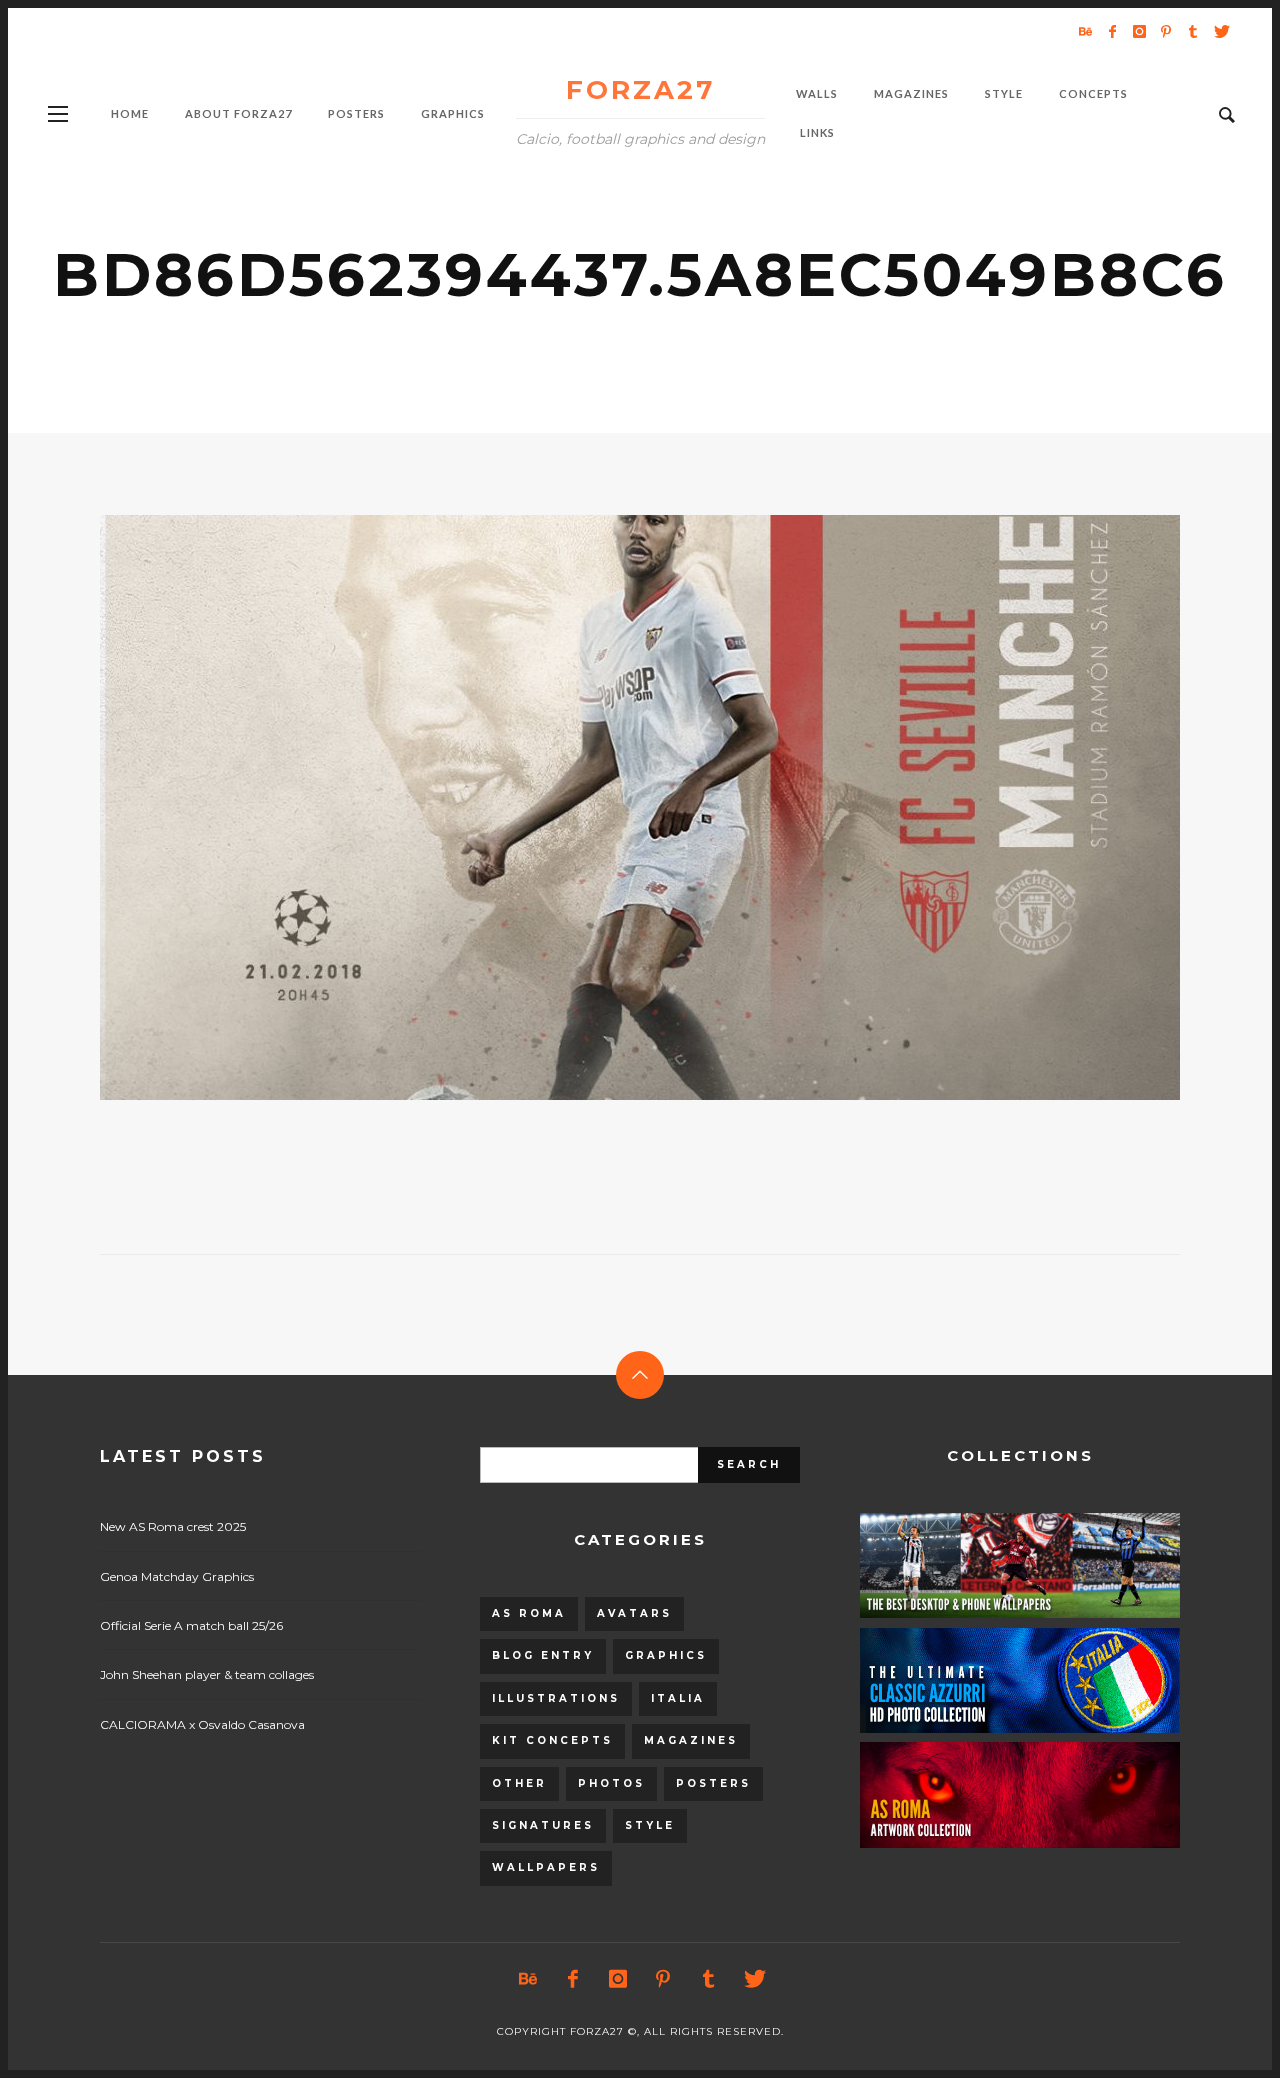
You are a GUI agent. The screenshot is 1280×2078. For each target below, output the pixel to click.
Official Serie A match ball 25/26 (191, 1625)
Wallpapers (546, 1867)
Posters (713, 1783)
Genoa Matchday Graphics (177, 1576)
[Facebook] (1112, 31)
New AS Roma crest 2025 (173, 1526)
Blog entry (543, 1655)
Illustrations (556, 1698)
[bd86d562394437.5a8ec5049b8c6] (608, 808)
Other (519, 1783)
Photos (611, 1783)
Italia (678, 1698)
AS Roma (529, 1613)
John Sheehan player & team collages (207, 1674)
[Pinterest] (1166, 31)
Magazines (691, 1740)
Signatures (543, 1825)
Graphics (666, 1655)
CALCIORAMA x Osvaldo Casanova (202, 1724)
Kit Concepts (552, 1740)
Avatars (634, 1613)
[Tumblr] (1193, 31)
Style (650, 1825)
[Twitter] (1220, 31)
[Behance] (1085, 31)
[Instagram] (1139, 31)
